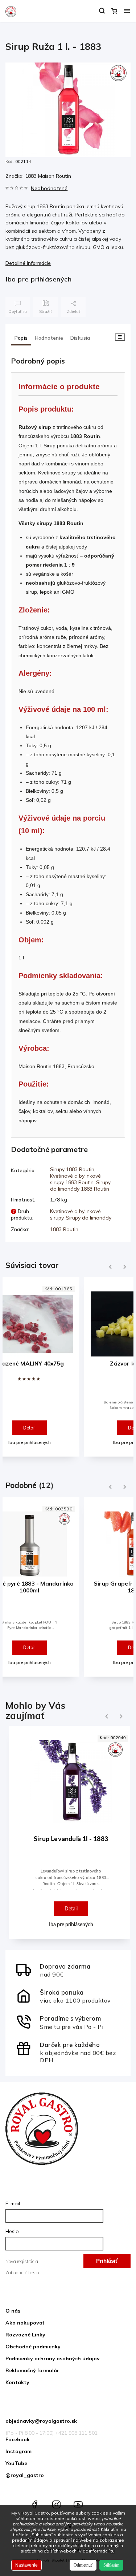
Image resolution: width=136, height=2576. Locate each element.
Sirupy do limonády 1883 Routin (80, 1186)
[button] (71, 1891)
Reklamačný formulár (32, 2370)
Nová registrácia (22, 2261)
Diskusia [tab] (80, 338)
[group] (68, 1836)
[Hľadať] (102, 11)
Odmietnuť (83, 2565)
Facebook (18, 2439)
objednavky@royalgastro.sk (41, 2421)
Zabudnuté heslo (22, 2272)
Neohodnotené (49, 188)
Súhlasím (111, 2565)
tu (113, 2551)
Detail (29, 1428)
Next (125, 1267)
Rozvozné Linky (25, 2335)
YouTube (16, 2463)
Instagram (18, 2451)
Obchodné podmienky (33, 2347)
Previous (109, 1267)
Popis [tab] (21, 338)
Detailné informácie (28, 263)
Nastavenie (26, 2565)
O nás (13, 2311)
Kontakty (17, 2382)
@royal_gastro (25, 2475)
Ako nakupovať (25, 2323)
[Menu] (127, 11)
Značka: (38, 176)
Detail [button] (71, 1909)
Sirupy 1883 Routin (72, 1169)
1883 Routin (64, 1229)
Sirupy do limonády (89, 1218)
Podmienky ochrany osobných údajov (53, 2358)
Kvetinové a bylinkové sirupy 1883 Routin (75, 1179)
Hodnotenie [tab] (49, 338)
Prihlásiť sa (107, 2263)
